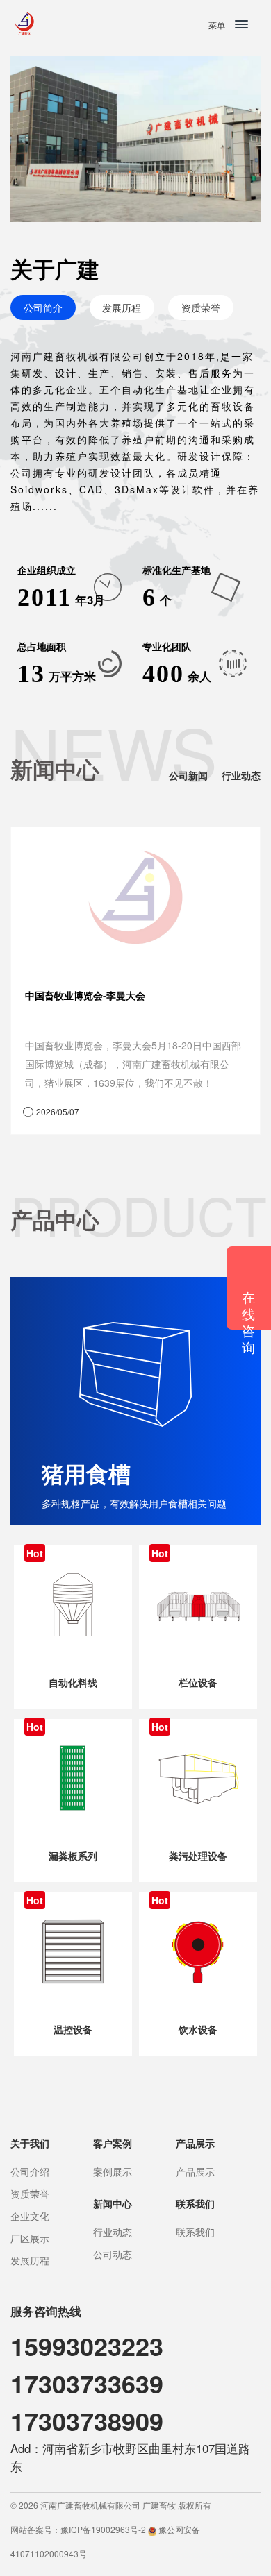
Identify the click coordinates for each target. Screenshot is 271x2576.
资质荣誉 (201, 307)
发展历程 (122, 307)
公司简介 (43, 307)
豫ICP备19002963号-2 (103, 2529)
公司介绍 (30, 2171)
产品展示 (195, 2171)
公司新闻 (188, 775)
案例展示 (113, 2171)
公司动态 (113, 2254)
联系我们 (195, 2232)
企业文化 (30, 2216)
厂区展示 (30, 2238)
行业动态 (241, 775)
